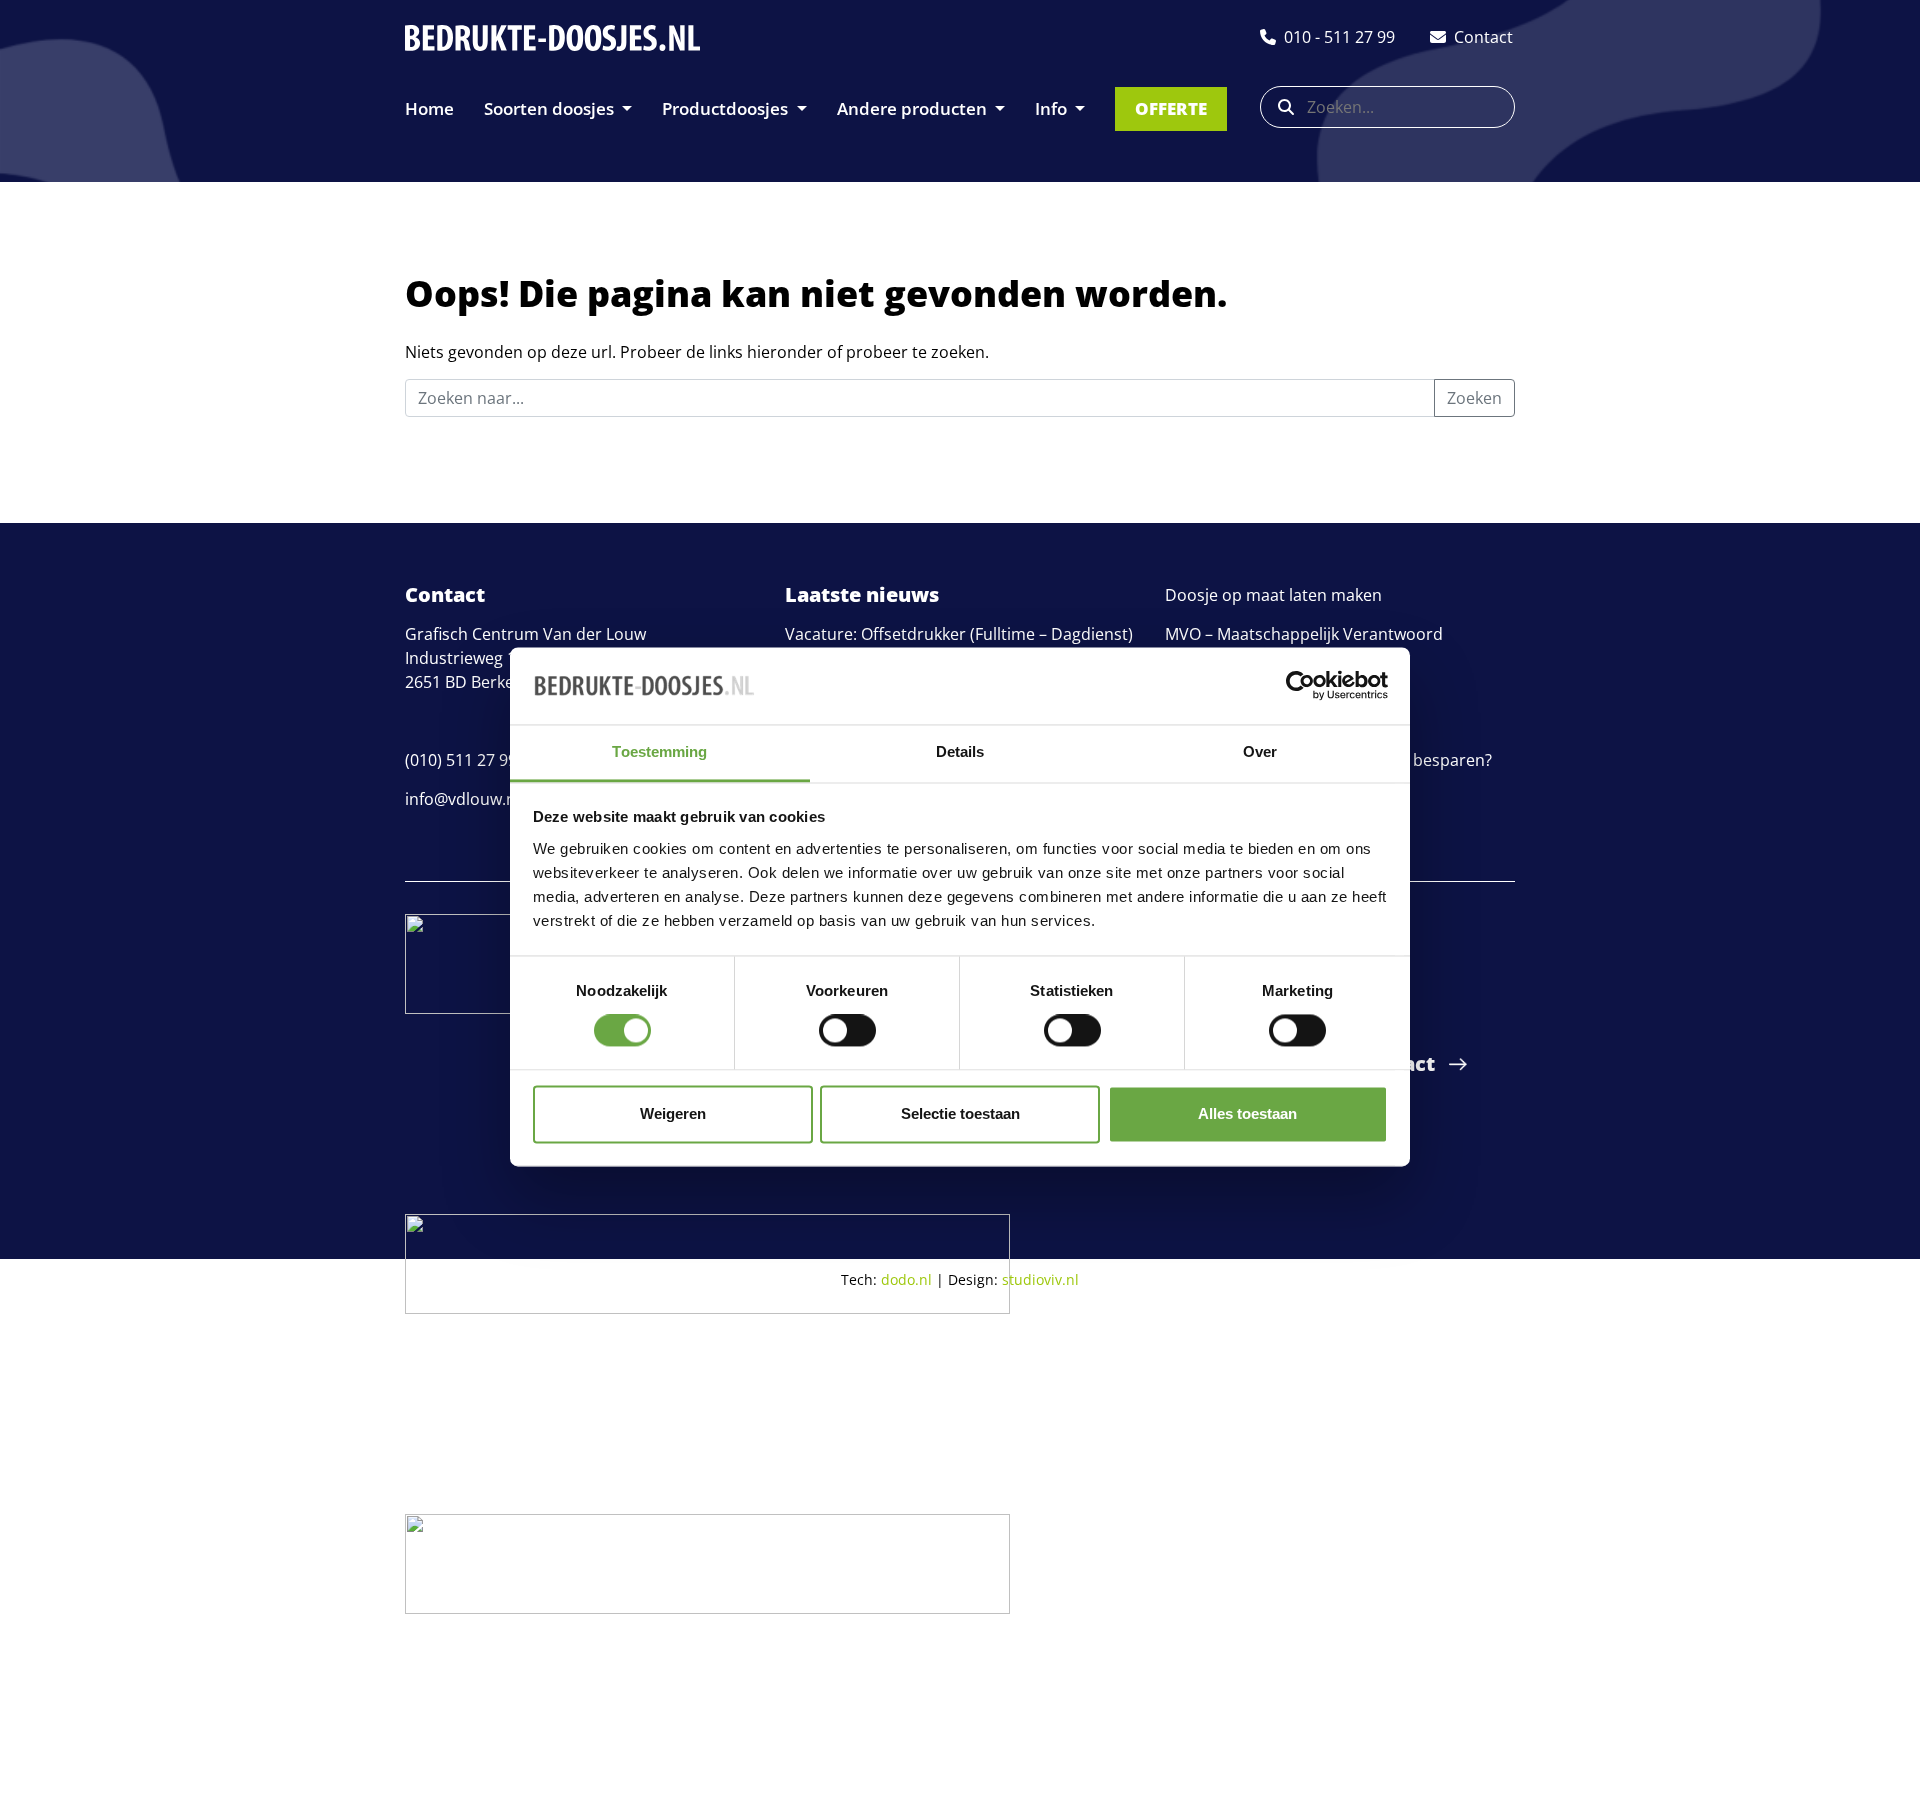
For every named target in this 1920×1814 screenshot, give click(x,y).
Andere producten (914, 108)
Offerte (1171, 108)
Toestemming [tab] (659, 751)
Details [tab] (960, 751)
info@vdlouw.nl (462, 799)
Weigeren (673, 1113)
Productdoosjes (727, 108)
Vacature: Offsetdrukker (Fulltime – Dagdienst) (959, 634)
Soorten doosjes (551, 108)
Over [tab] (1260, 751)
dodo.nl (906, 1279)
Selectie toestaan (960, 1113)
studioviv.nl (1040, 1279)
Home (429, 108)
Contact (1395, 1063)
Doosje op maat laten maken (1273, 595)
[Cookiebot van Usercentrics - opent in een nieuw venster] (1300, 686)
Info (1053, 108)
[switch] (847, 1031)
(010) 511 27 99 (461, 760)
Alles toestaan (1247, 1113)
